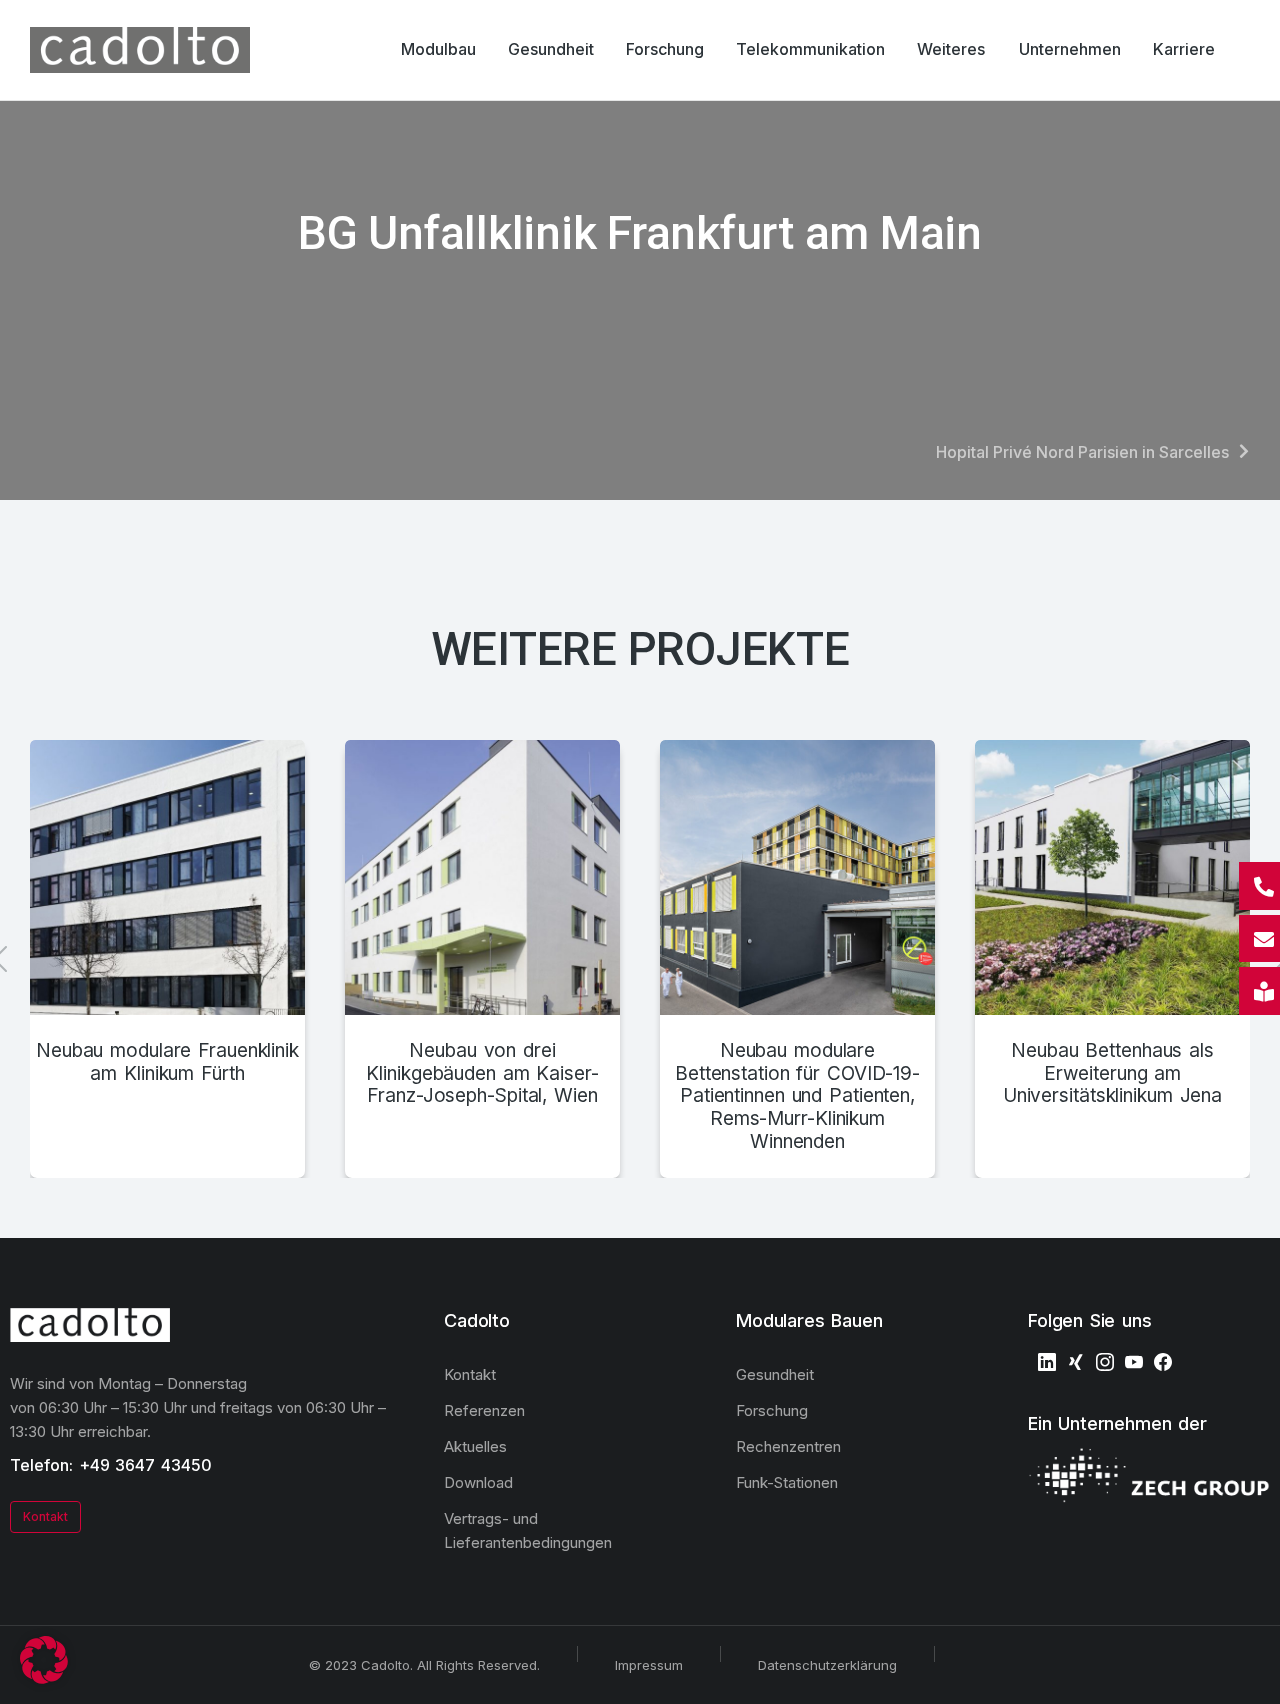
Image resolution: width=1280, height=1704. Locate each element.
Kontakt (45, 1516)
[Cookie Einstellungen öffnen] (44, 1678)
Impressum (649, 1665)
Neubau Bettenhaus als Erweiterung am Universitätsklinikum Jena (1112, 1074)
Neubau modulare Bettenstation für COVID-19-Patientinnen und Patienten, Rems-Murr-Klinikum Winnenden (797, 1096)
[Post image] (167, 877)
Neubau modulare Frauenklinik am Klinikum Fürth (167, 1062)
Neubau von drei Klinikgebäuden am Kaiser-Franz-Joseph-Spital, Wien (482, 1074)
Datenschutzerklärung (827, 1665)
